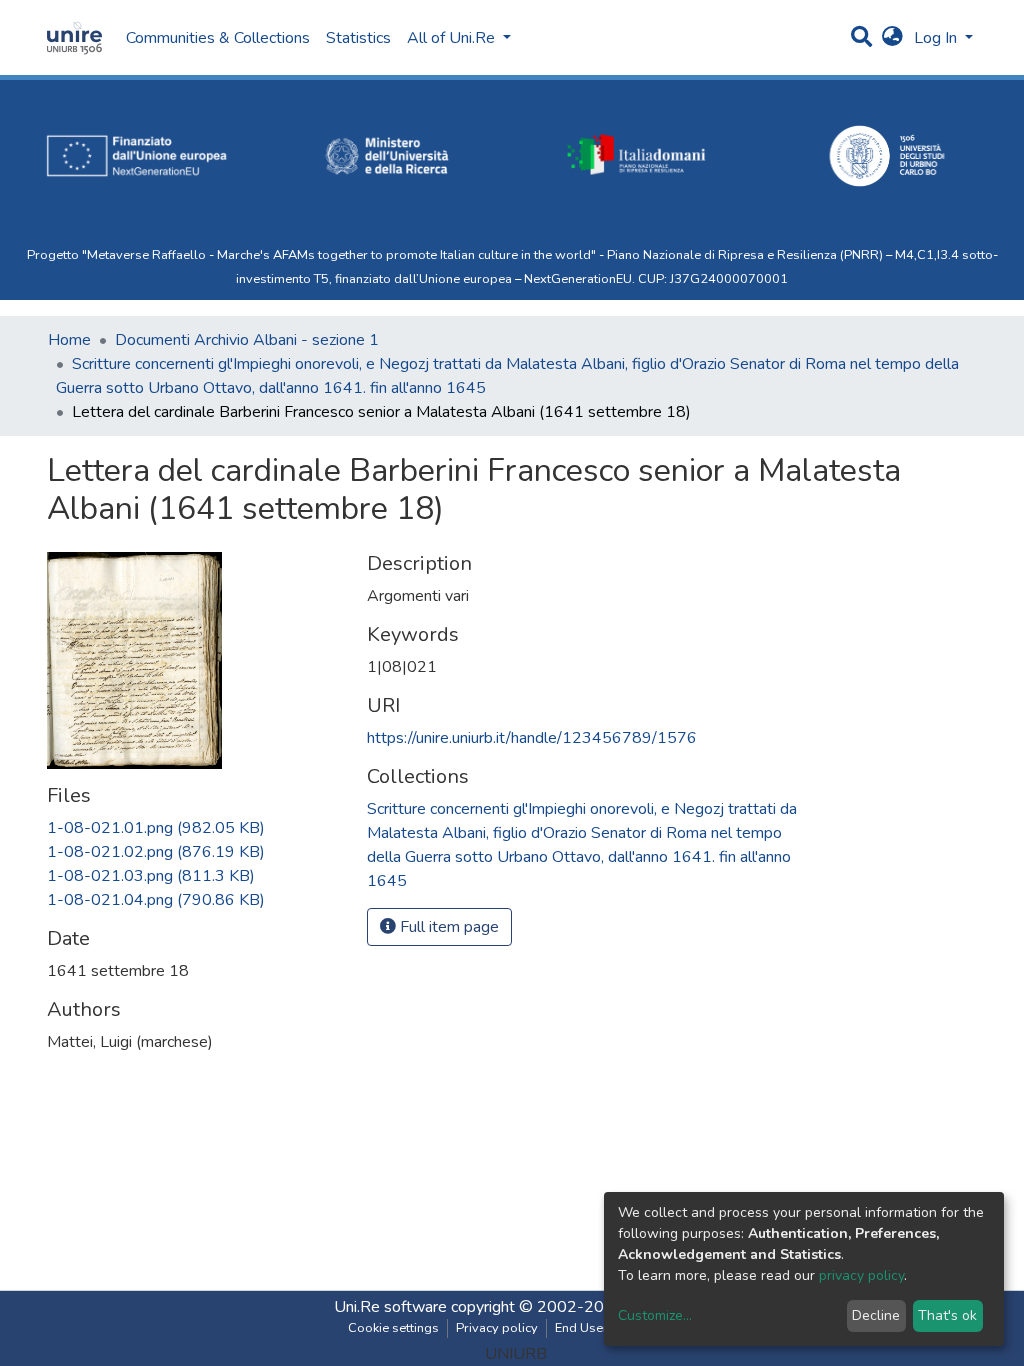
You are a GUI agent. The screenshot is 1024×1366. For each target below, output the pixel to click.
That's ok (947, 1315)
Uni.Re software (390, 1307)
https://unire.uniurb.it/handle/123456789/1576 (532, 738)
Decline (876, 1315)
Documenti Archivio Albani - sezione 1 (247, 340)
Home (69, 340)
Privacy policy (497, 1328)
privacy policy (861, 1275)
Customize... (655, 1315)
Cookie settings (393, 1328)
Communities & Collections (218, 38)
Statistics (358, 38)
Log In (937, 38)
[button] (892, 38)
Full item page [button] (447, 927)
